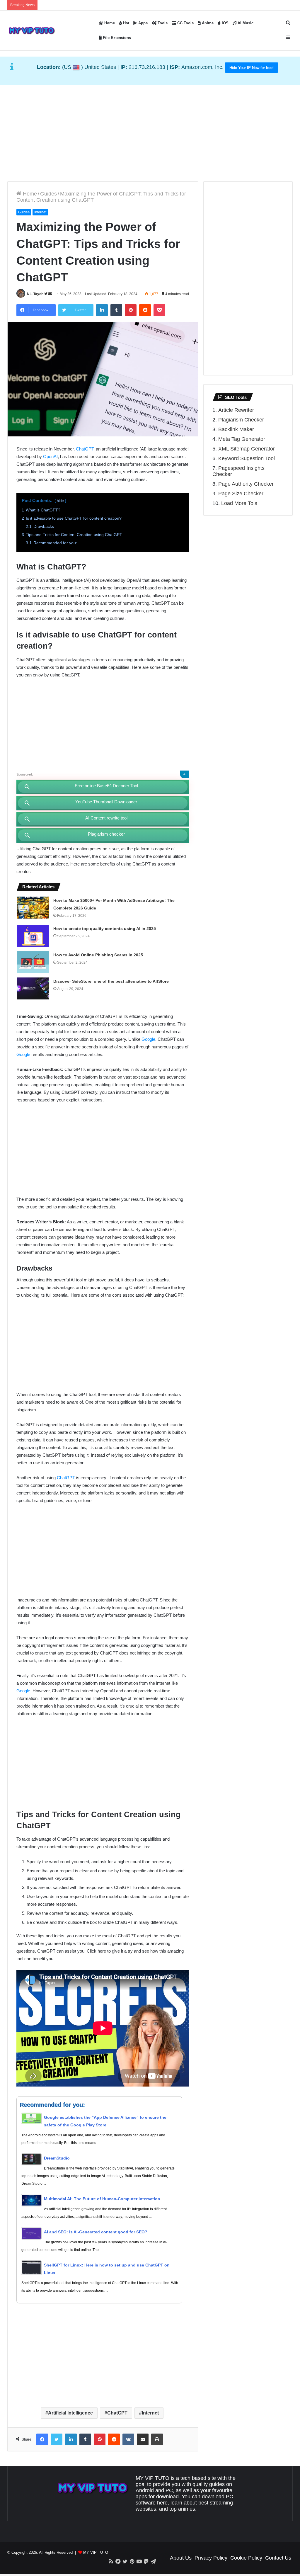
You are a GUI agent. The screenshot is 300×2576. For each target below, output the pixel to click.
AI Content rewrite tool (106, 818)
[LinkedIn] (102, 310)
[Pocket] (159, 310)
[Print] (157, 2439)
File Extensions (116, 38)
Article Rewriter (236, 410)
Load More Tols (239, 503)
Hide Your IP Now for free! (252, 68)
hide (60, 501)
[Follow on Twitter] (46, 294)
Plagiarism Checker (241, 420)
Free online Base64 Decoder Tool (106, 786)
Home (109, 23)
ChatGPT (85, 449)
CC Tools (185, 23)
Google (148, 1039)
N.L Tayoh (35, 294)
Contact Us (278, 2558)
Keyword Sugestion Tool (247, 458)
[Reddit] (145, 310)
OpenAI (50, 456)
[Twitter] (57, 2439)
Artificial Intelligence (70, 2413)
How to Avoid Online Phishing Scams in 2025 (98, 955)
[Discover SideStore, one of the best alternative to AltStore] (33, 988)
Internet (40, 212)
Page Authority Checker (246, 484)
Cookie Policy (246, 2558)
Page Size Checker (241, 494)
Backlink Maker (236, 429)
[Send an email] (50, 294)
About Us (181, 2558)
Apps (142, 23)
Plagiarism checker (106, 834)
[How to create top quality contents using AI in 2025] (33, 936)
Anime (207, 23)
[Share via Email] (143, 2439)
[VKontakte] (128, 2439)
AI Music (245, 23)
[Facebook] (42, 2439)
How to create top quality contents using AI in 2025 (105, 929)
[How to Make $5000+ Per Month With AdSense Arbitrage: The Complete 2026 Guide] (33, 908)
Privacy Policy (211, 2558)
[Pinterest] (131, 310)
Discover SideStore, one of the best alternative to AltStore (111, 981)
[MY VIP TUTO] (31, 30)
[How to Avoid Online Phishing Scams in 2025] (33, 962)
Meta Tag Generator (242, 439)
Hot (126, 23)
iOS (225, 23)
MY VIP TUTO (96, 2552)
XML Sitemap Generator (247, 449)
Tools (162, 23)
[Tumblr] (116, 310)
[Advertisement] (150, 132)
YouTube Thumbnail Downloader (106, 802)
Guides (48, 194)
